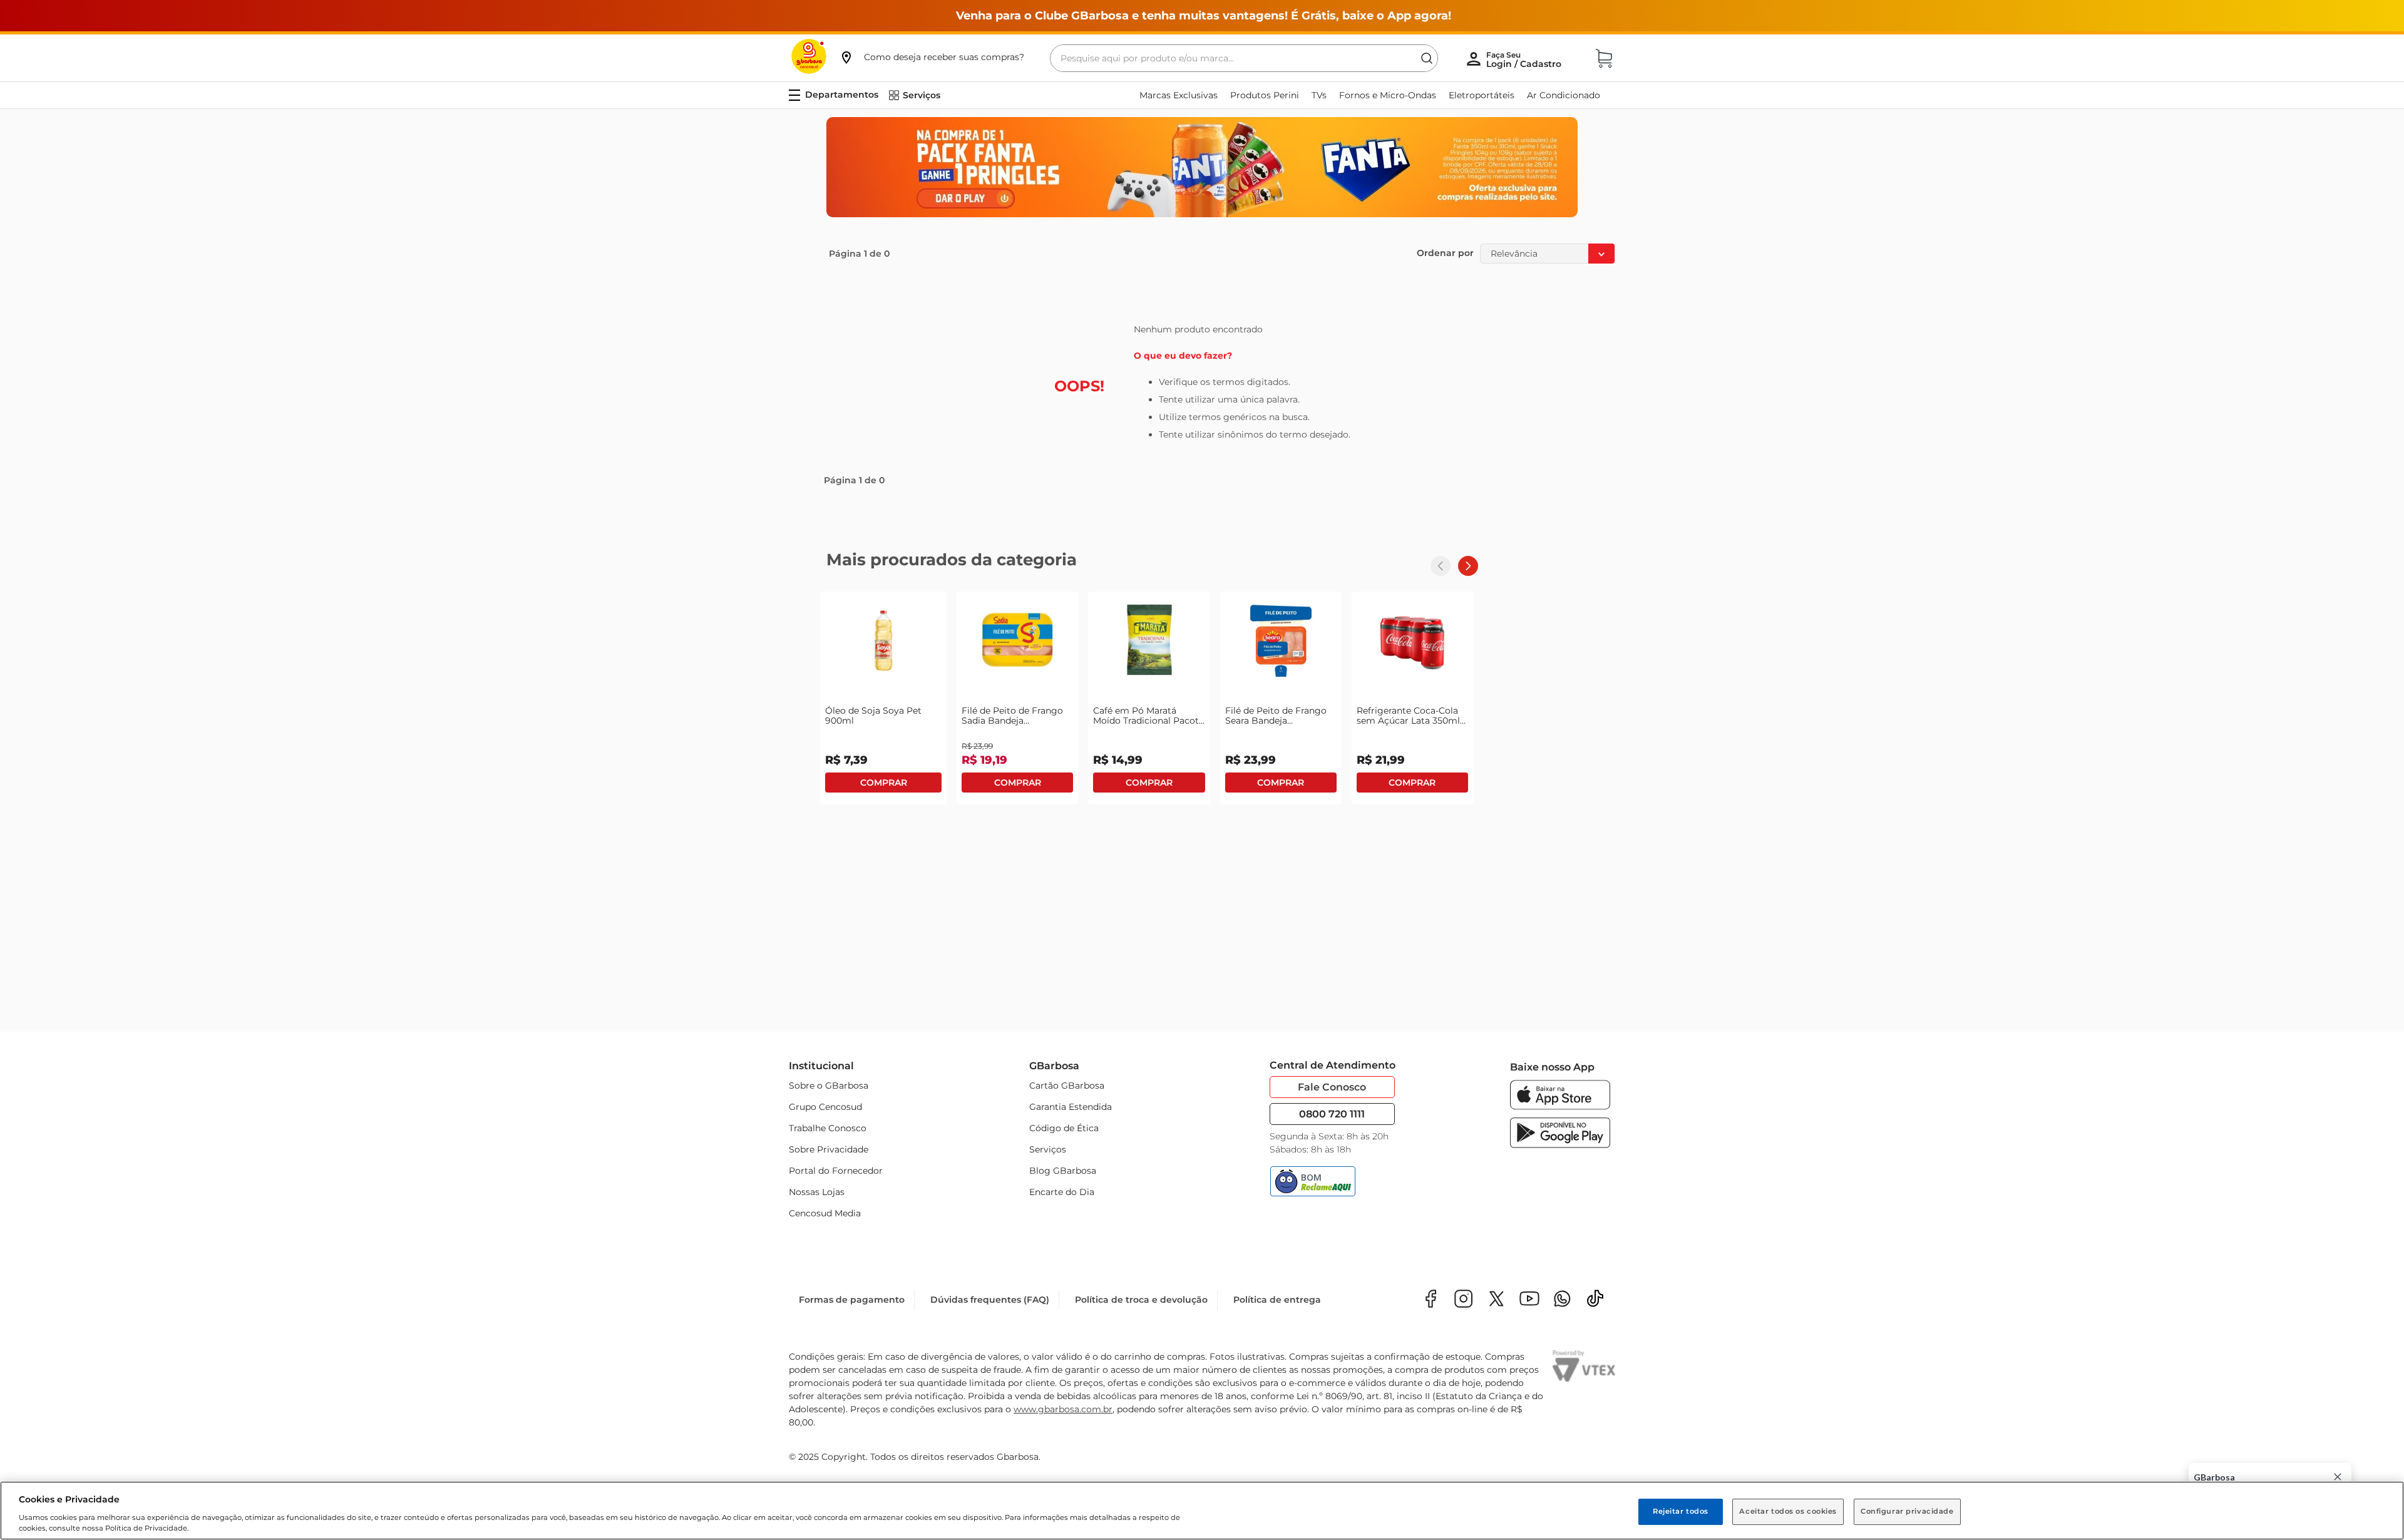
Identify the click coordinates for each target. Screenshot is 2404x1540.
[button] (932, 57)
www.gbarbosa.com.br (1063, 1409)
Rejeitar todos (1681, 1511)
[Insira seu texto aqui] (1562, 1300)
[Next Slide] (1468, 566)
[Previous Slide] (1441, 566)
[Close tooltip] (2338, 1477)
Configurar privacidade (1907, 1511)
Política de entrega (1277, 1300)
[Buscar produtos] (1427, 58)
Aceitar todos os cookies (1788, 1511)
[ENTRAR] (1525, 59)
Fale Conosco (1332, 1087)
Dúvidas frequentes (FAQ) (990, 1300)
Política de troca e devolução (1141, 1300)
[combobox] (1244, 58)
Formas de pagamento (852, 1300)
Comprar (883, 783)
